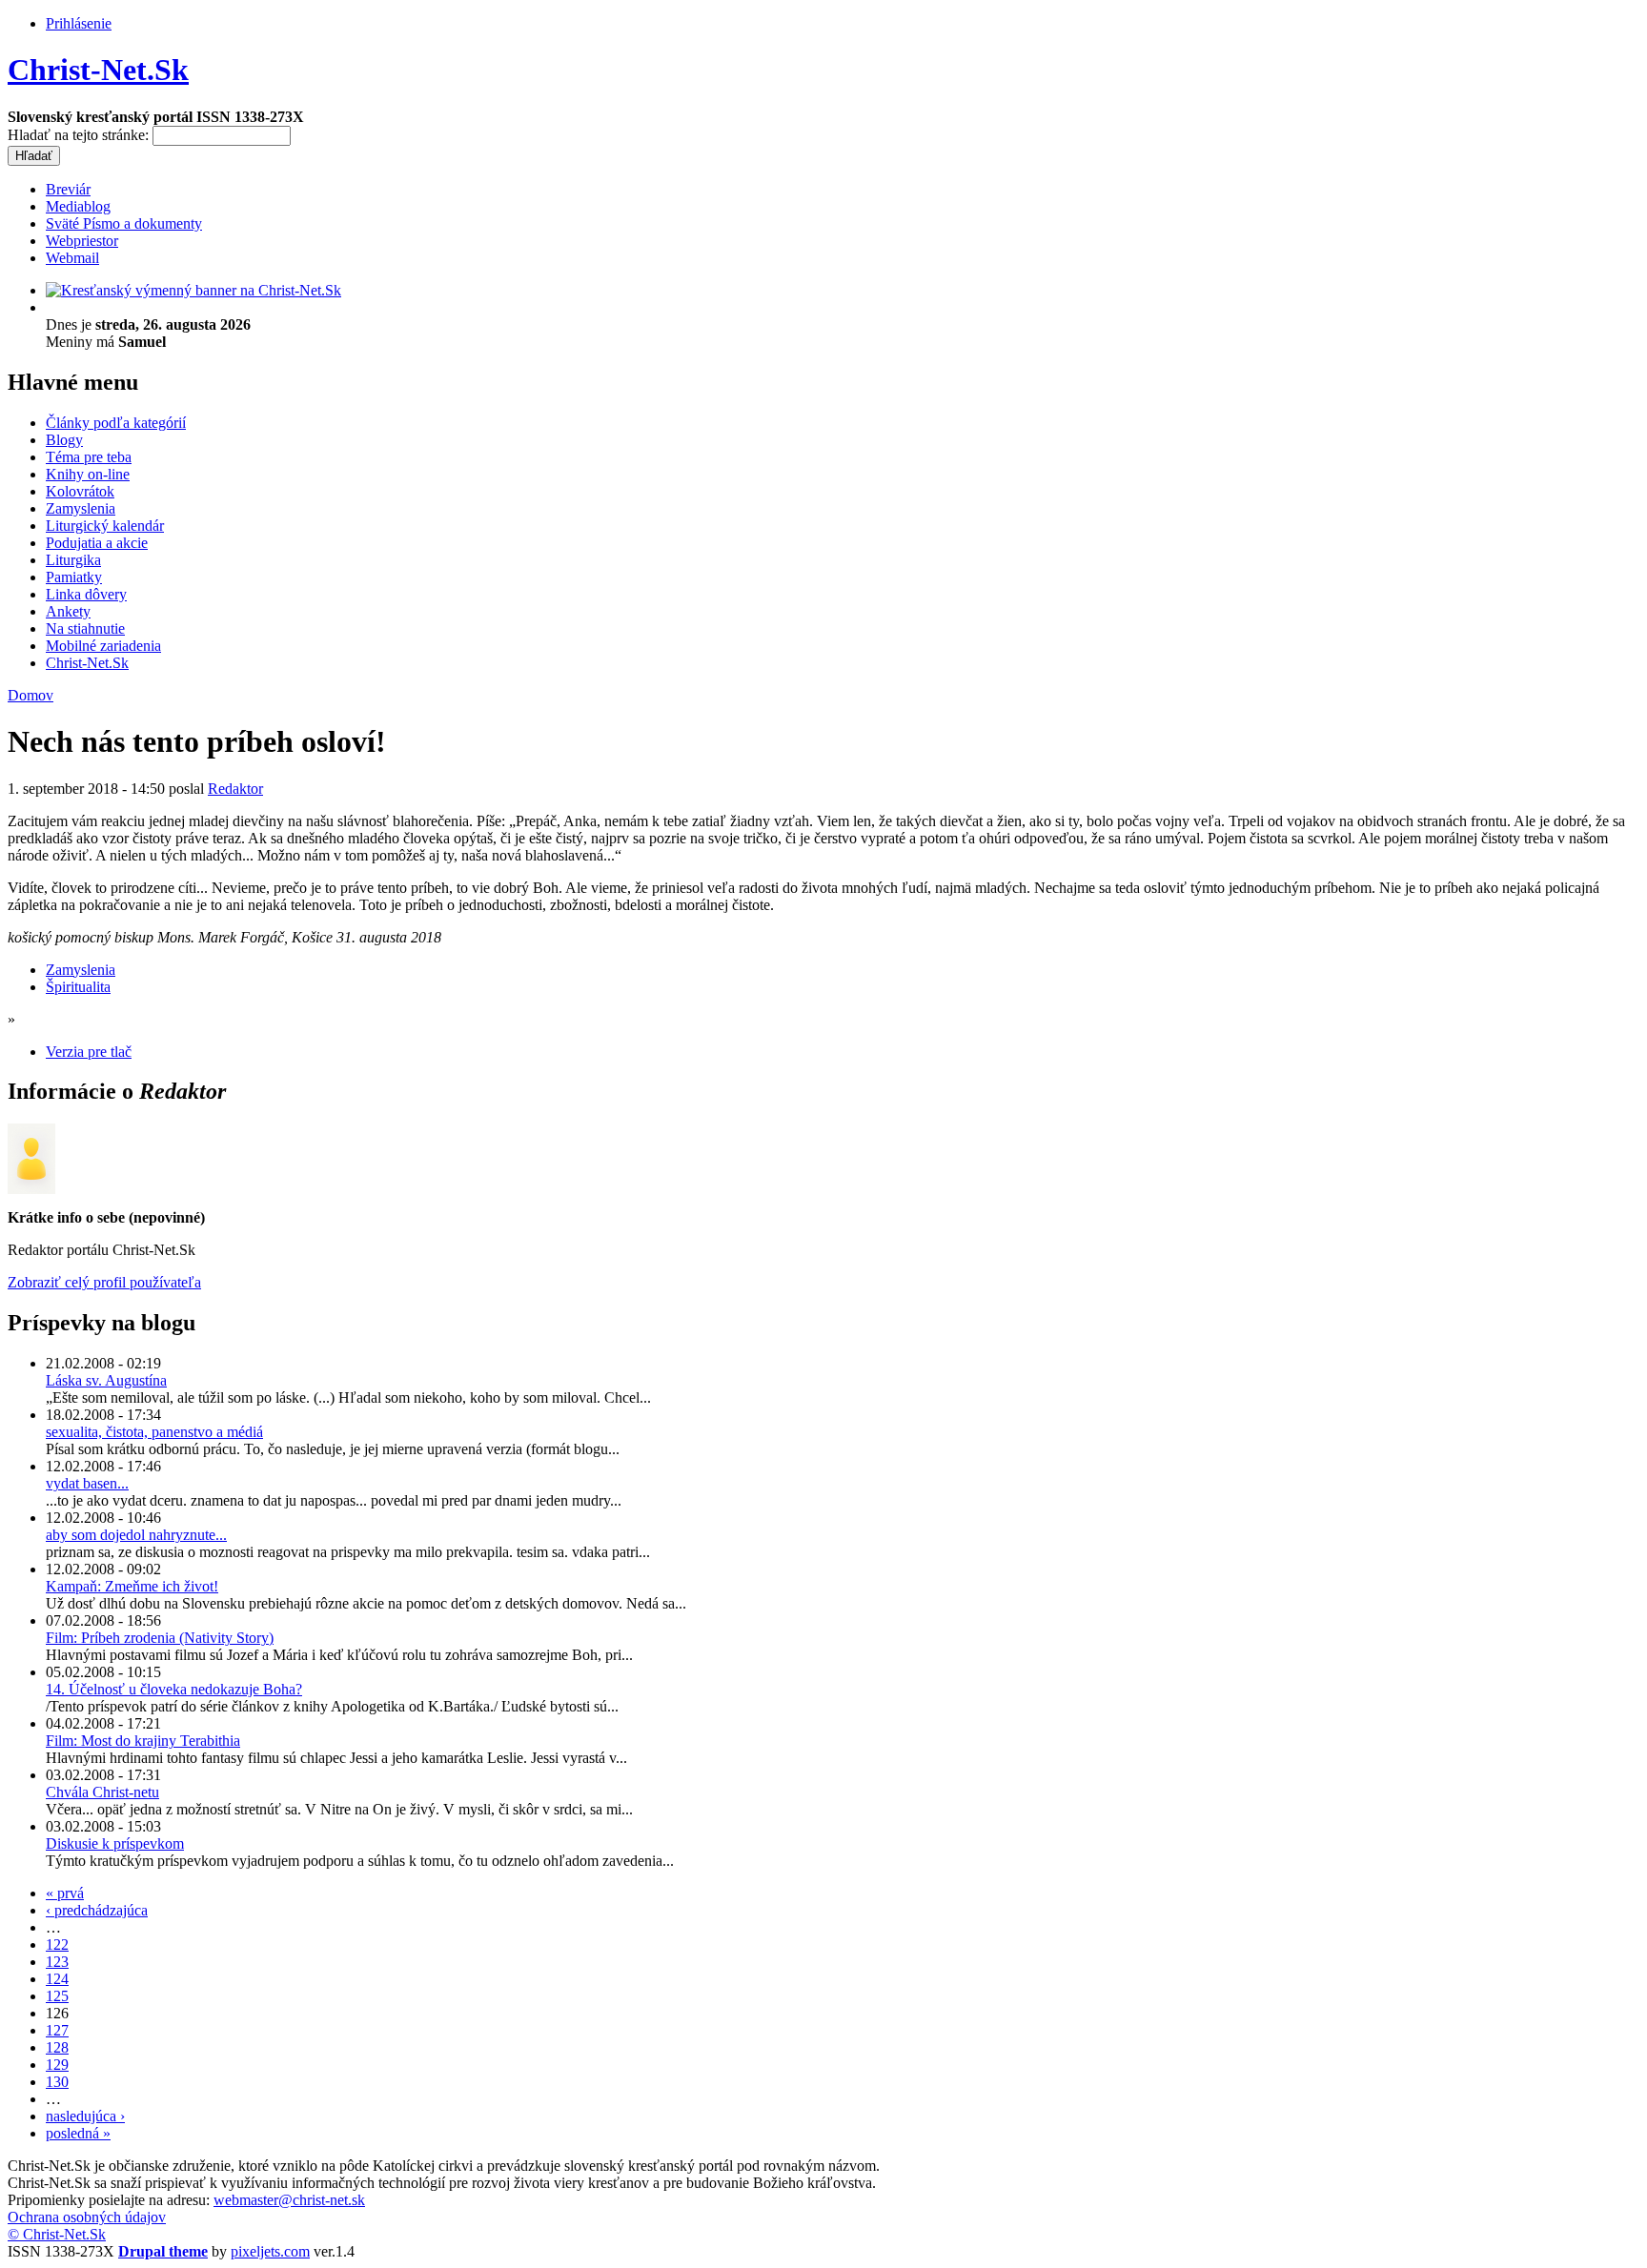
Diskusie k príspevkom (115, 1843)
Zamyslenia (81, 508)
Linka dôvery (86, 594)
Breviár (68, 189)
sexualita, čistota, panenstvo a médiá (154, 1432)
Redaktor (235, 789)
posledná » (78, 2133)
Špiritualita (78, 987)
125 (57, 1996)
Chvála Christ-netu (102, 1792)
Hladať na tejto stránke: (80, 135)
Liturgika (73, 560)
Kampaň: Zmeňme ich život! (132, 1586)
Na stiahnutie (85, 628)
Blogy (64, 440)
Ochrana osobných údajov (87, 2217)
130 (57, 2082)
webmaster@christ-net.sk (289, 2200)
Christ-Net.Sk (98, 70)
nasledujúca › (85, 2116)
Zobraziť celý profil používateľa (104, 1282)
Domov (30, 695)
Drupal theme (163, 2251)
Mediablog (78, 206)
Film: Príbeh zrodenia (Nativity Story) (160, 1638)
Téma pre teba (89, 457)
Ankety (68, 611)
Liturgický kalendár (105, 526)
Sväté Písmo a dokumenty (124, 223)
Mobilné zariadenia (103, 646)
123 (57, 1962)
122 (57, 1944)
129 (57, 2065)
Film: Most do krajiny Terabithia (143, 1741)
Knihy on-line (88, 474)
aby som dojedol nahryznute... (136, 1535)
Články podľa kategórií (116, 423)
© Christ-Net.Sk (57, 2234)
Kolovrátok (80, 491)
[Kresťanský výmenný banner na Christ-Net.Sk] (193, 290)
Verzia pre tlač (89, 1052)
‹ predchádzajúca (97, 1910)
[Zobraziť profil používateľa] (31, 1189)
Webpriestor (82, 241)
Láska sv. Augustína (106, 1380)
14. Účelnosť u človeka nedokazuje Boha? (174, 1689)
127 (57, 2030)
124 (57, 1979)
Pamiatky (74, 577)
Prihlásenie (79, 23)
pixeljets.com (270, 2251)
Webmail (72, 258)
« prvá (65, 1893)
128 (57, 2047)
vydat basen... (87, 1483)
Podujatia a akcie (97, 543)
